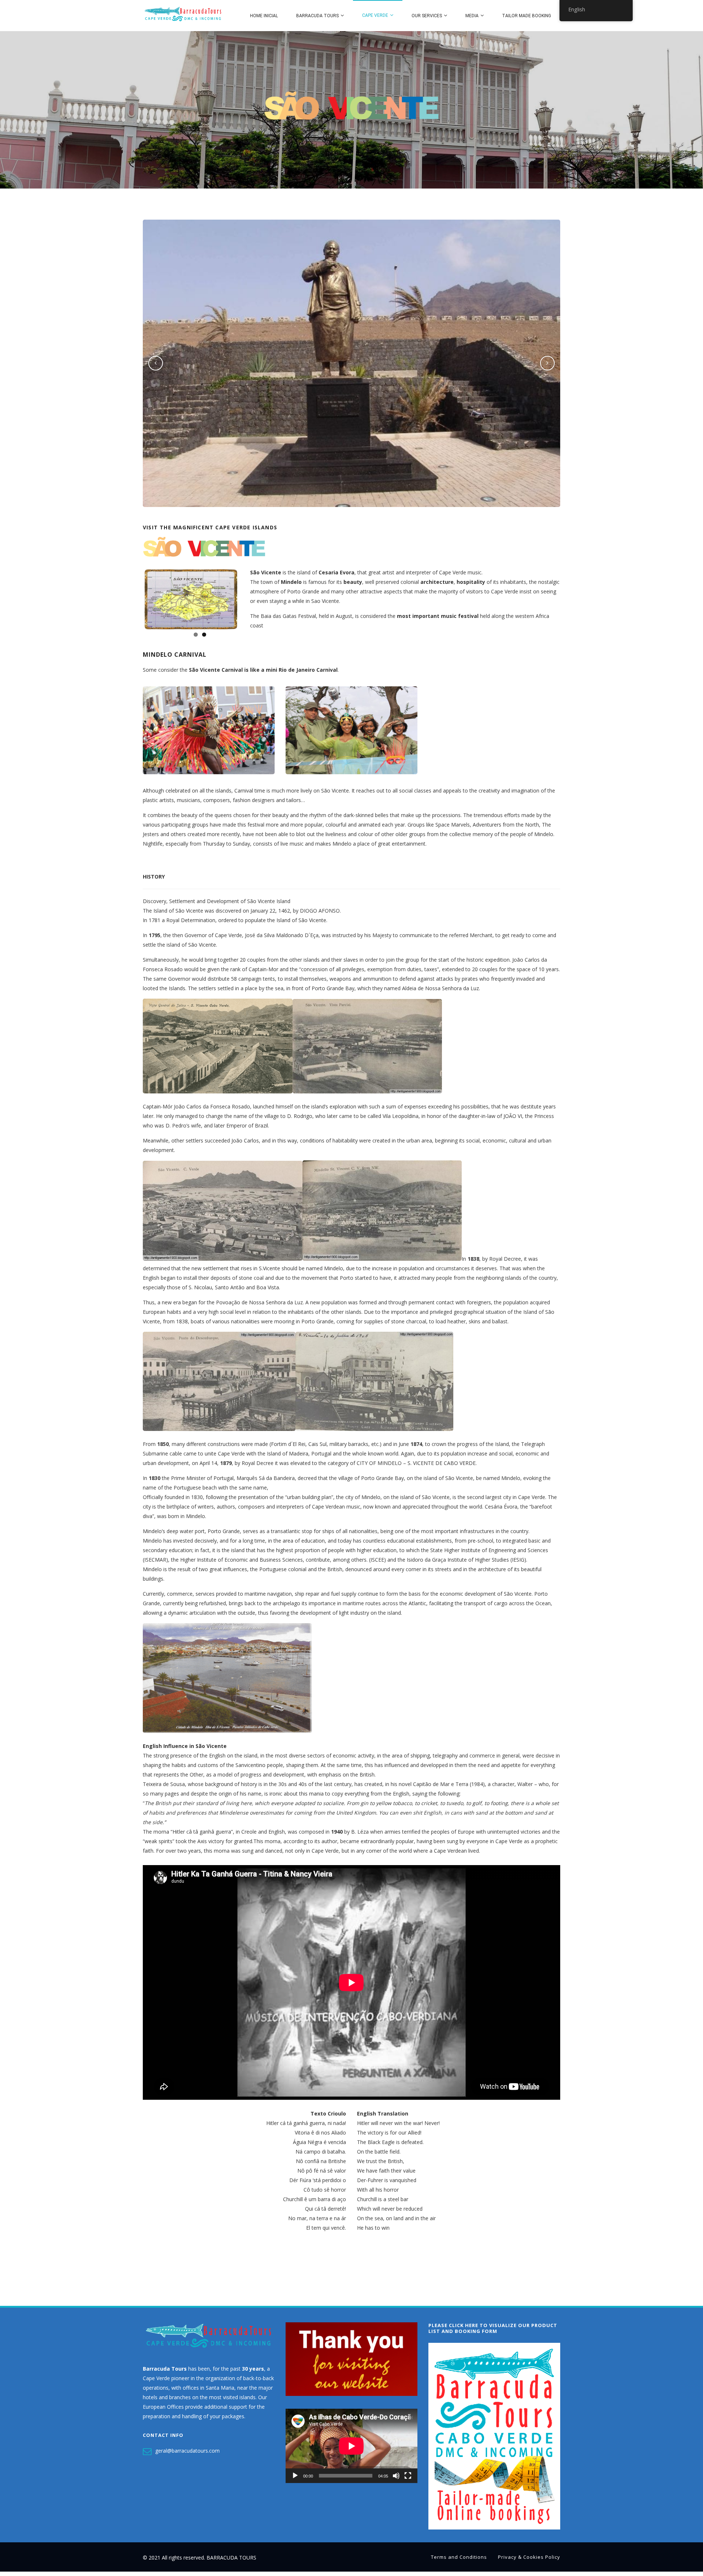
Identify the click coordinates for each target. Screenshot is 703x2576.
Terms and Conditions (459, 2561)
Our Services (427, 16)
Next (249, 635)
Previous (133, 635)
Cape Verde (375, 15)
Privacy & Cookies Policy (529, 2561)
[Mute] (396, 2480)
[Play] (295, 2480)
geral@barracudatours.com (187, 2455)
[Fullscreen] (408, 2480)
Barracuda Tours (317, 16)
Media (472, 16)
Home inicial (264, 16)
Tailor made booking (527, 16)
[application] (351, 2451)
